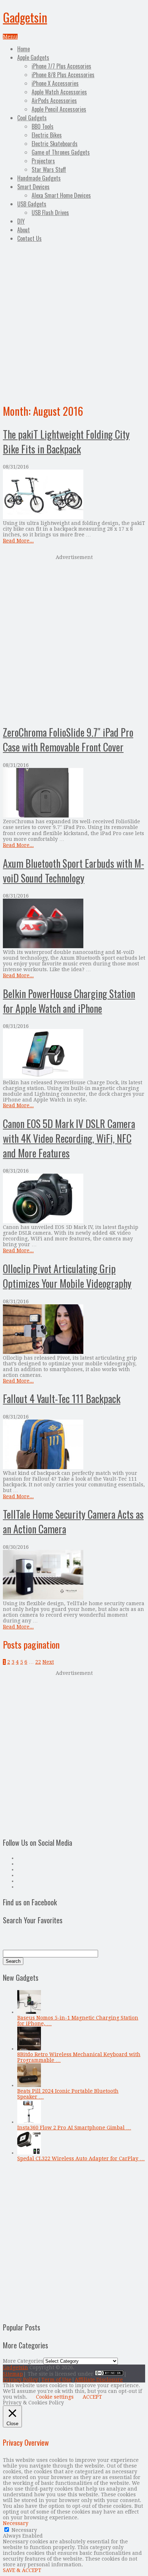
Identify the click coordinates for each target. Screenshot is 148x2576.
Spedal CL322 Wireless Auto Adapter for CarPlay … (81, 2158)
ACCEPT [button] (92, 2397)
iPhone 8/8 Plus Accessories (63, 75)
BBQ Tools (43, 126)
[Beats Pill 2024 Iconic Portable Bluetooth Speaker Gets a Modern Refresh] (29, 2085)
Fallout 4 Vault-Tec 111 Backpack (62, 1399)
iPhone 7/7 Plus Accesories (61, 66)
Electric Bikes (47, 135)
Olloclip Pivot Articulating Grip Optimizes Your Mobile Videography (67, 1276)
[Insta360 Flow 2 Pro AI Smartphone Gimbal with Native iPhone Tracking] (29, 2122)
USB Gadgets (32, 204)
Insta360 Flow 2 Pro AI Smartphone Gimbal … (74, 2128)
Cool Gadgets (32, 118)
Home (24, 49)
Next (48, 1662)
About (24, 230)
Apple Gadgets (33, 57)
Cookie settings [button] (55, 2397)
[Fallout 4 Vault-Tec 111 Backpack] (74, 1445)
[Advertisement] (74, 322)
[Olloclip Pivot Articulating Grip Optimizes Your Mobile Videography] (74, 1330)
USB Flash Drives (50, 213)
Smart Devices (33, 187)
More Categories (23, 2361)
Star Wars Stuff (49, 169)
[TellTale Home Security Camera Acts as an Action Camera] (74, 1575)
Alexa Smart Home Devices (61, 195)
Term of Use (56, 2380)
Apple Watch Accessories (59, 92)
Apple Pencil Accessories (59, 109)
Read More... (18, 541)
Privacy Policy (20, 2380)
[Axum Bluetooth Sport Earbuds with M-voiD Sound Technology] (74, 924)
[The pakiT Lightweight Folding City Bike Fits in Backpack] (74, 495)
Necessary (24, 2530)
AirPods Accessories (54, 101)
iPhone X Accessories (55, 83)
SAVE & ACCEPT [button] (22, 2570)
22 (38, 1662)
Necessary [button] (16, 2523)
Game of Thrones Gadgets (61, 152)
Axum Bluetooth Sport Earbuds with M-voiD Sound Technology (73, 871)
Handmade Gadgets (39, 178)
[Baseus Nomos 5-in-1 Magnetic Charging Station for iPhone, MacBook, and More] (29, 2012)
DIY (21, 221)
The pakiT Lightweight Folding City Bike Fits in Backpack (66, 442)
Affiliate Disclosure (99, 2380)
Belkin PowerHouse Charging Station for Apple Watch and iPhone (69, 1001)
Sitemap (13, 2374)
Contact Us (29, 238)
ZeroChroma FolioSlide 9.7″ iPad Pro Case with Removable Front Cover (68, 740)
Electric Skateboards (55, 144)
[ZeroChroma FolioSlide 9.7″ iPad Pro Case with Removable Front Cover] (74, 793)
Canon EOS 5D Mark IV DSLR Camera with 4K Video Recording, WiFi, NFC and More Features (69, 1138)
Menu (10, 37)
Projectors (43, 161)
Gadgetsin (25, 17)
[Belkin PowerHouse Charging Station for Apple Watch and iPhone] (74, 1054)
